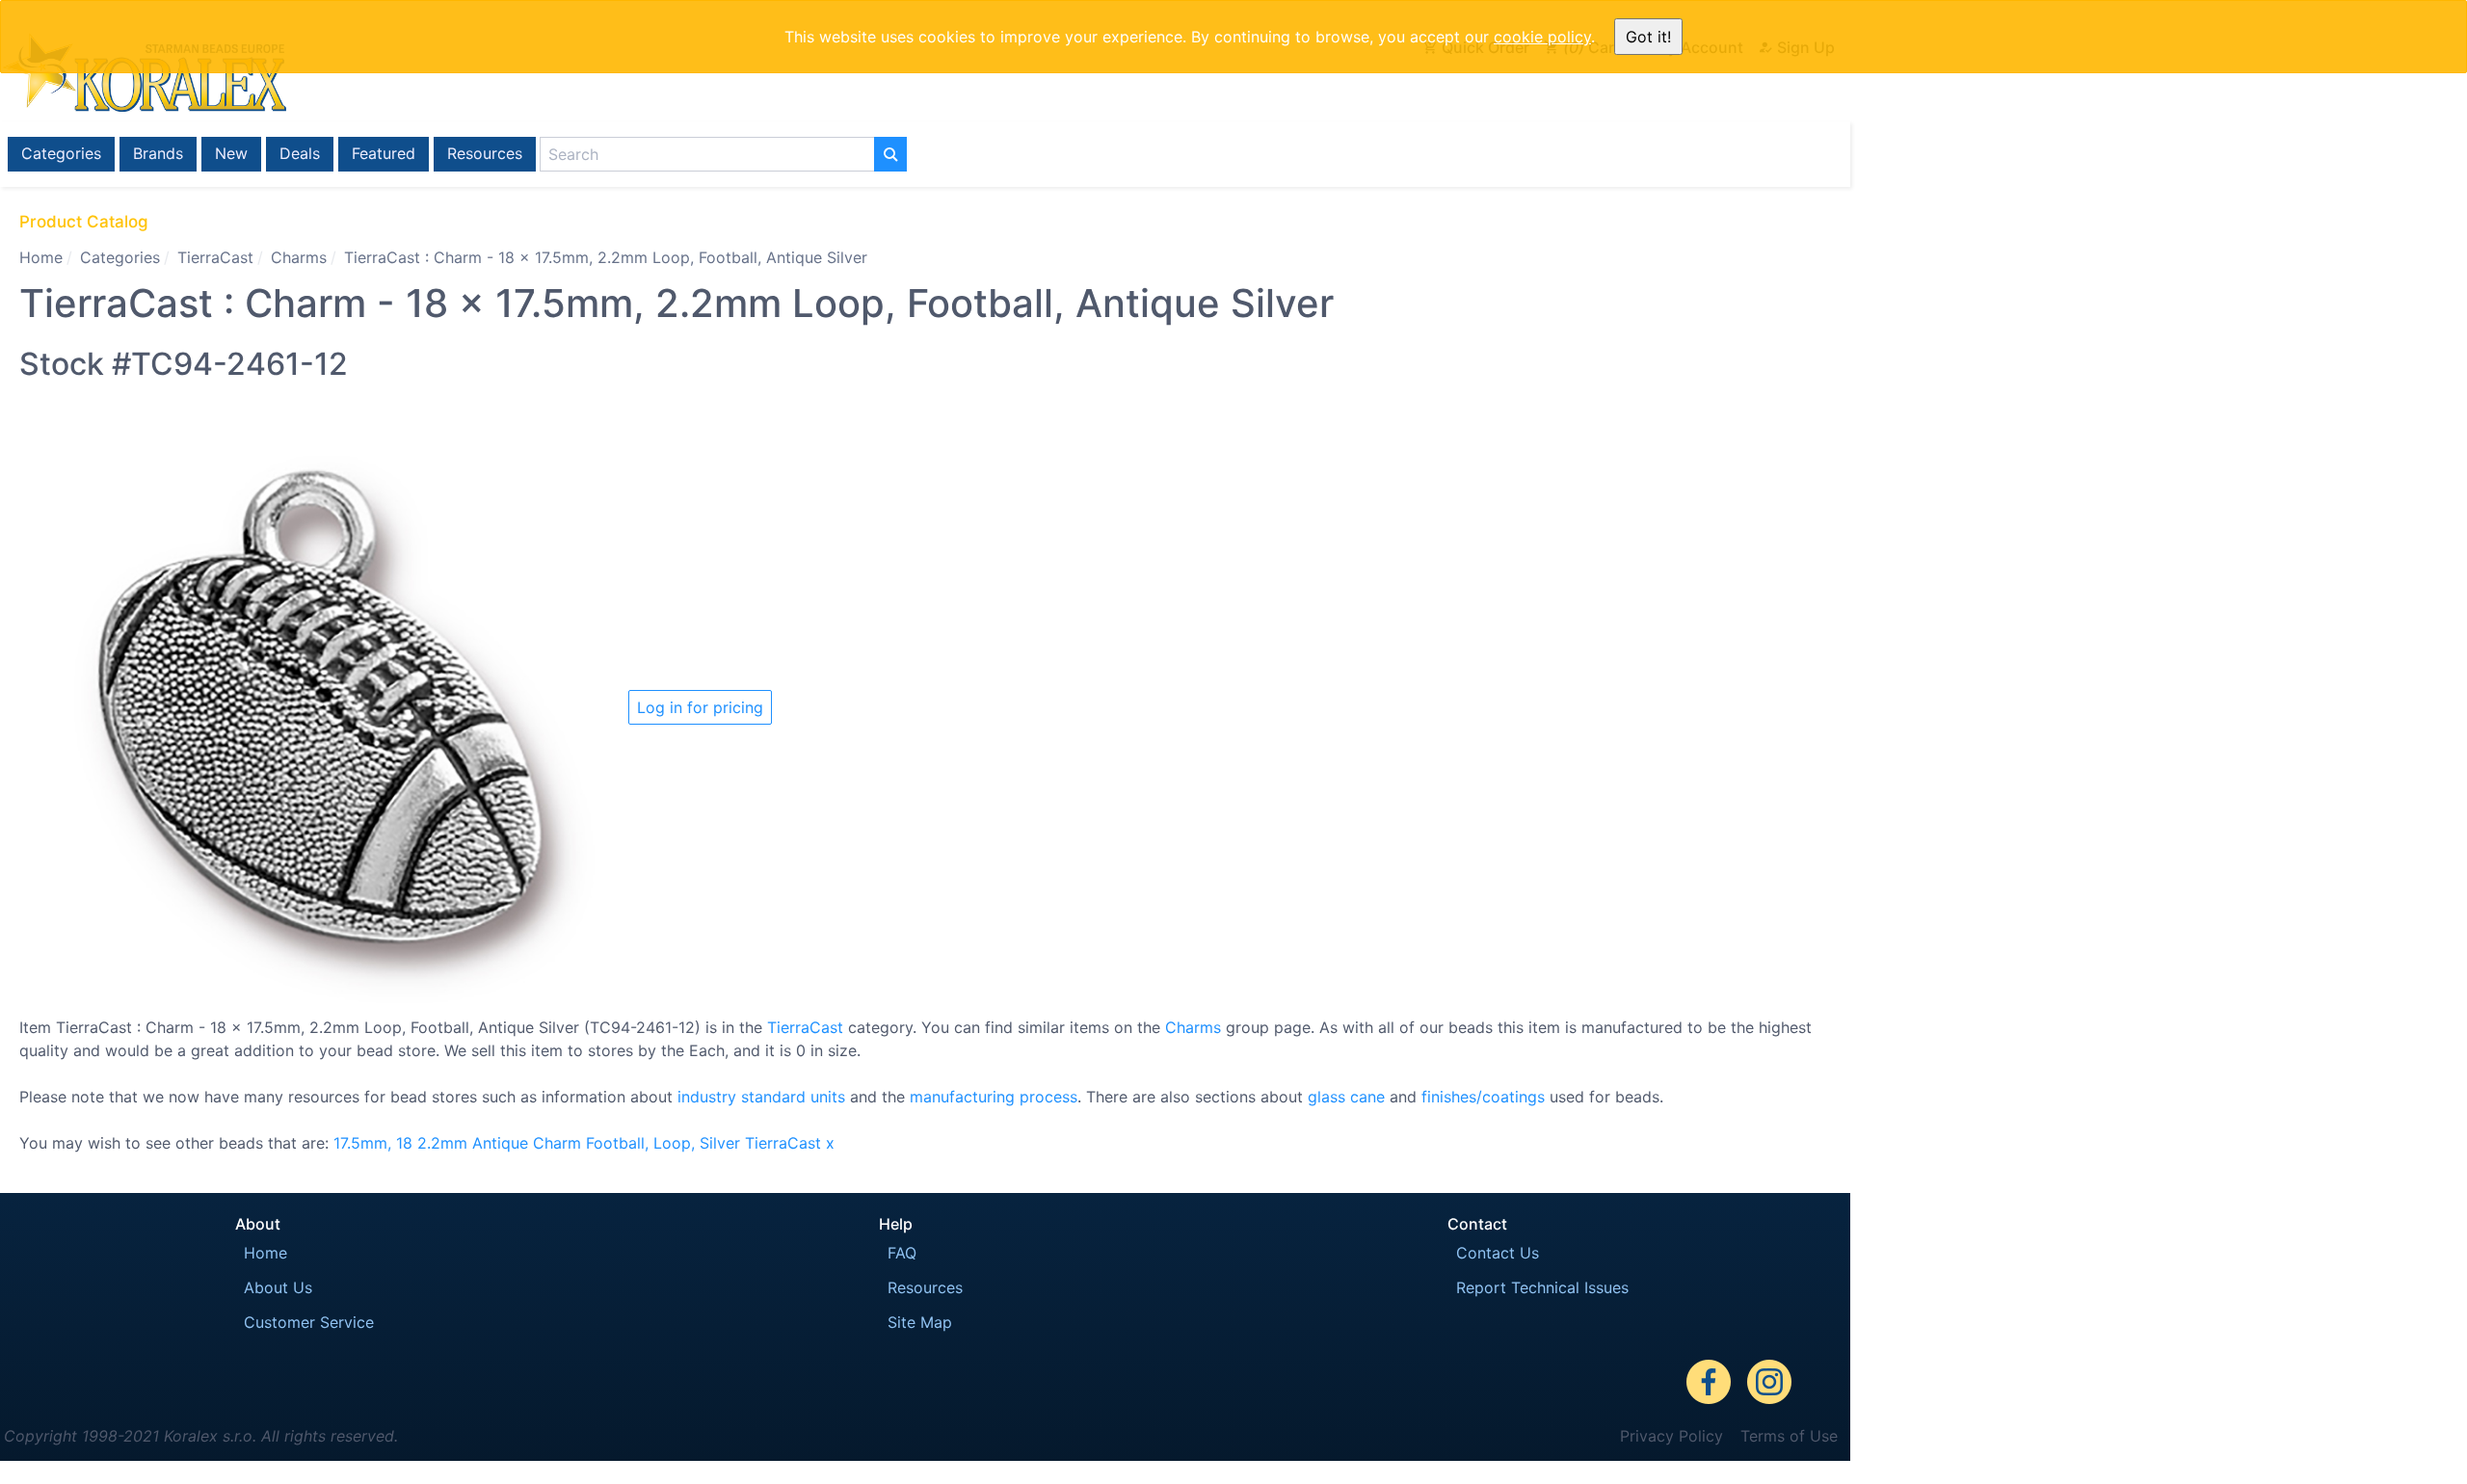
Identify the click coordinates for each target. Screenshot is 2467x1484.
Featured (384, 153)
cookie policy (1542, 37)
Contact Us (1498, 1253)
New (231, 153)
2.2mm (442, 1143)
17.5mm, (362, 1143)
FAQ (902, 1253)
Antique (500, 1143)
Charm (557, 1143)
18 (404, 1143)
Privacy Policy (1671, 1436)
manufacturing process (994, 1097)
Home (41, 257)
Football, (617, 1143)
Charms (299, 257)
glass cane (1346, 1097)
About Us (278, 1287)
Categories (61, 153)
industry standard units (761, 1097)
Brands (158, 153)
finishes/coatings (1483, 1097)
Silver (720, 1143)
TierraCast (215, 257)
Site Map (920, 1322)
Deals (300, 153)
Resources (485, 153)
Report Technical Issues (1542, 1287)
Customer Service (309, 1322)
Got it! (1648, 37)
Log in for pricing (700, 707)
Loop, (674, 1143)
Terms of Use (1789, 1436)
